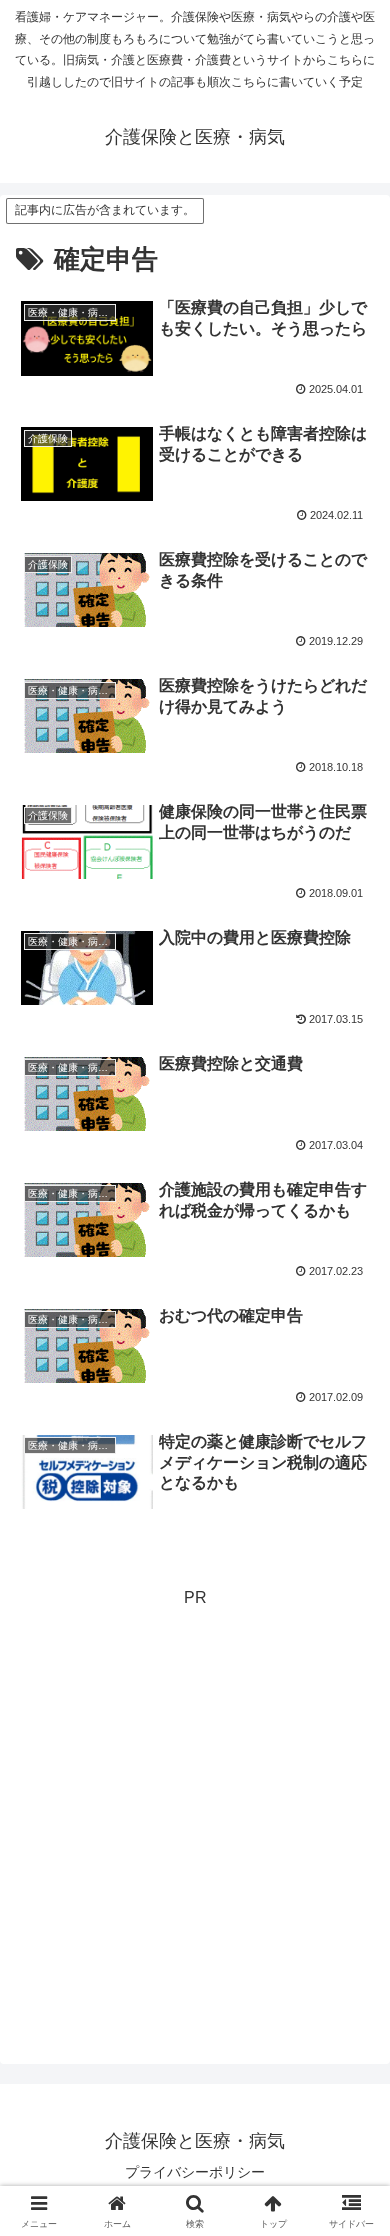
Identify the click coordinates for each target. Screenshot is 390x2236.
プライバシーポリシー (195, 2172)
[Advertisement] (195, 1808)
